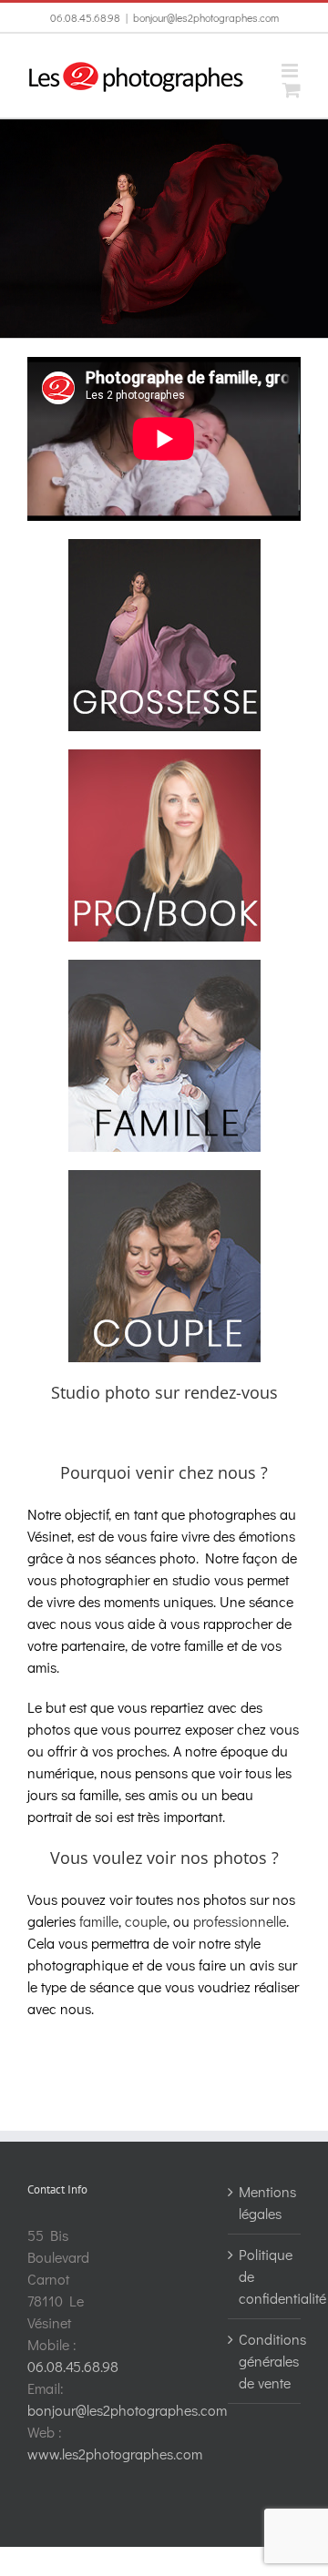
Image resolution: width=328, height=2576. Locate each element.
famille (99, 1921)
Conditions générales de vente (265, 2361)
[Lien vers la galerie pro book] (164, 756)
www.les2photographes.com (115, 2454)
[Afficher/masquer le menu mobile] (291, 71)
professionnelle (240, 1921)
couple (146, 1921)
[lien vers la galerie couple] (164, 1177)
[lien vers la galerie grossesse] (164, 546)
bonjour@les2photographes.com (206, 17)
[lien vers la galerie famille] (164, 967)
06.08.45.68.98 (85, 17)
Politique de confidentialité (265, 2276)
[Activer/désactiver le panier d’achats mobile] (292, 90)
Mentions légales (265, 2202)
